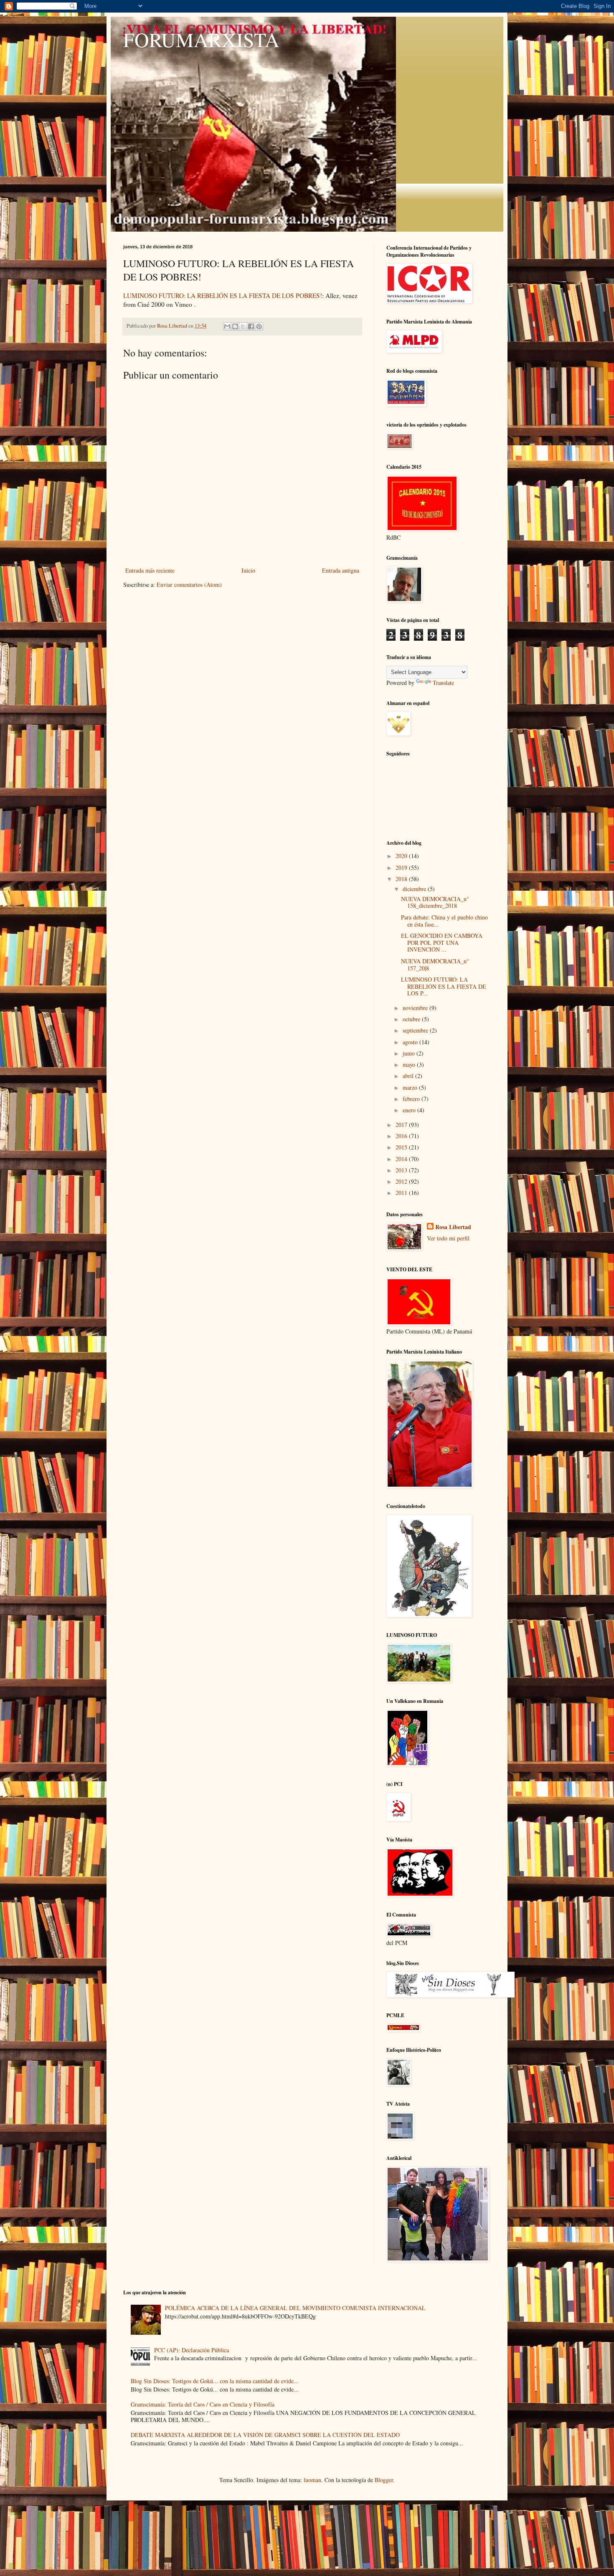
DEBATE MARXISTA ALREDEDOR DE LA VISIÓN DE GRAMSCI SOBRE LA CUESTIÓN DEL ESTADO (265, 2435)
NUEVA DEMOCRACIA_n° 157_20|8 (435, 965)
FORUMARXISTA (201, 39)
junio (410, 1053)
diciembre (415, 889)
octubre (412, 1019)
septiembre (416, 1030)
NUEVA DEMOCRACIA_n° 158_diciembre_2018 (435, 902)
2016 (402, 1136)
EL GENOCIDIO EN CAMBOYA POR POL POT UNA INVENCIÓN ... (442, 943)
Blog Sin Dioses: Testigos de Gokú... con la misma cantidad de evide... (215, 2381)
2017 (402, 1125)
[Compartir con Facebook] (251, 326)
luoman (312, 2480)
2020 (402, 856)
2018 (402, 879)
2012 (402, 1181)
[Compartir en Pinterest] (259, 326)
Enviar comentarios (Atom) (189, 585)
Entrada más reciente (150, 570)
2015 (402, 1147)
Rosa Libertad (453, 1227)
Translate (443, 683)
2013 (402, 1170)
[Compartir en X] (243, 326)
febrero (412, 1099)
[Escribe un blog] (235, 326)
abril (409, 1076)
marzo (411, 1087)
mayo (410, 1064)
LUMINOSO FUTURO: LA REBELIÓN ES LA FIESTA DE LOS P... (444, 986)
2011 (402, 1193)
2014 (402, 1159)
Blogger (384, 2480)
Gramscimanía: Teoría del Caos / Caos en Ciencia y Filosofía (203, 2404)
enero (410, 1110)
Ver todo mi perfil (448, 1238)
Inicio (248, 570)
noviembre (416, 1008)
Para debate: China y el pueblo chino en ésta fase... (444, 921)
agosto (411, 1042)
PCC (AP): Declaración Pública (192, 2350)
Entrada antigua (341, 570)
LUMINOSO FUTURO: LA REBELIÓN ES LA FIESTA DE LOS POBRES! (223, 295)
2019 (402, 868)
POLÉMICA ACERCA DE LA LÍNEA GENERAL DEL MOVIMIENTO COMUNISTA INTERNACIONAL (295, 2308)
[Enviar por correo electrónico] (227, 326)
